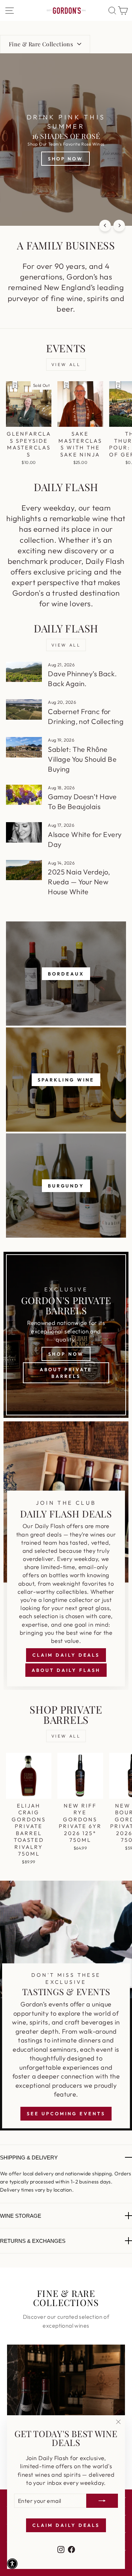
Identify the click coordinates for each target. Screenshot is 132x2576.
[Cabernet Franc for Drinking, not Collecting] (24, 709)
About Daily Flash (66, 1670)
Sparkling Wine (66, 1080)
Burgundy (66, 1186)
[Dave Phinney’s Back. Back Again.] (24, 672)
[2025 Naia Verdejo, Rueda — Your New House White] (24, 870)
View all (66, 364)
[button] (12, 2564)
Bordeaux (66, 974)
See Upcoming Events (66, 2114)
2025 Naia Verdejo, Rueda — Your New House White (79, 882)
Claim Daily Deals (66, 1655)
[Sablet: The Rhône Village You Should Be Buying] (24, 747)
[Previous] (105, 226)
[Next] (119, 226)
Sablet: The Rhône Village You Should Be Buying (82, 759)
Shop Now (66, 1354)
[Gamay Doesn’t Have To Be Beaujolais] (24, 795)
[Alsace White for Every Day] (24, 832)
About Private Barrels (66, 1373)
